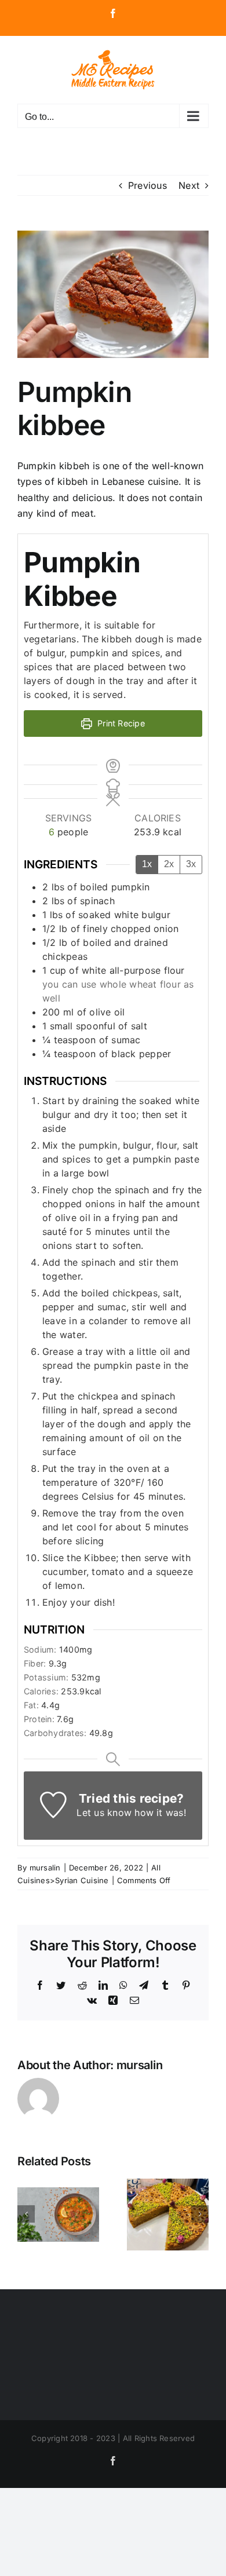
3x (191, 864)
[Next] (200, 2214)
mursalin (45, 1868)
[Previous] (26, 2214)
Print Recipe (120, 723)
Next (189, 185)
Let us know (104, 1813)
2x (169, 864)
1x (147, 864)
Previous (147, 185)
